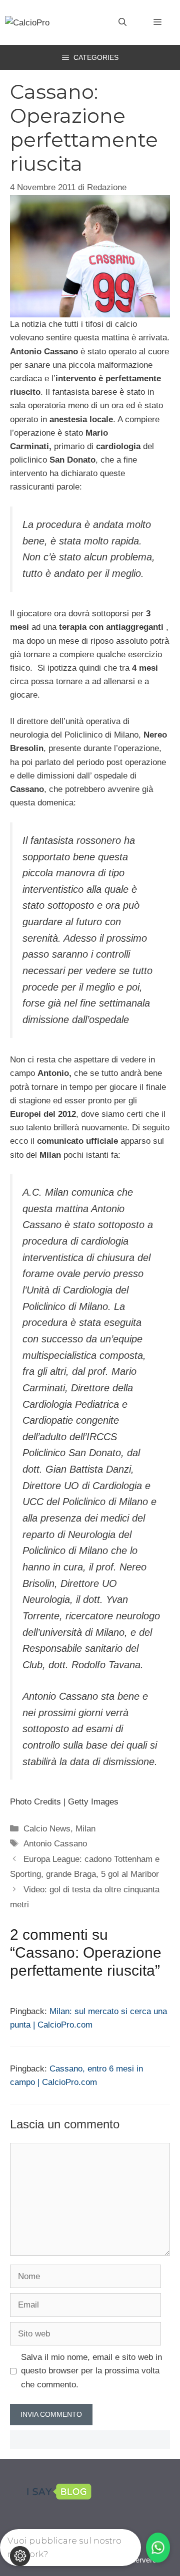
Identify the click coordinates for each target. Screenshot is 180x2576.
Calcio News (47, 1829)
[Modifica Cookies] (20, 2556)
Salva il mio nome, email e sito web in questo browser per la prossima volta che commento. (91, 2371)
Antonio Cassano (55, 1844)
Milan (85, 1829)
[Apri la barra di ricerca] (122, 22)
